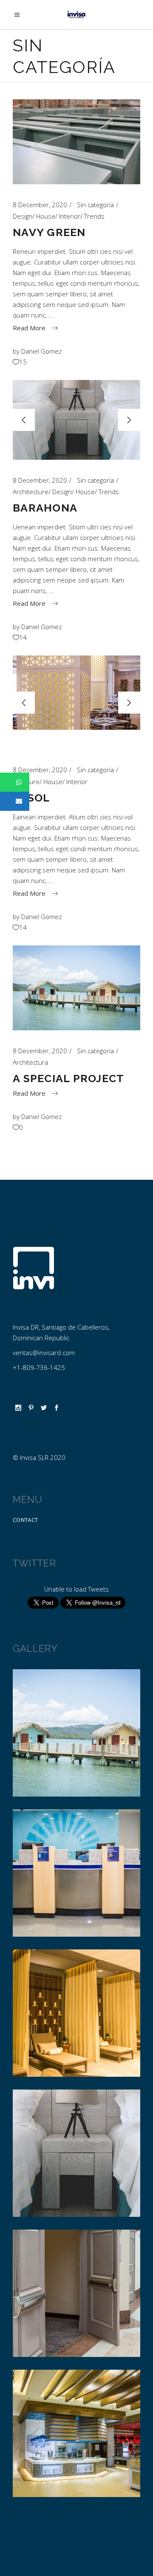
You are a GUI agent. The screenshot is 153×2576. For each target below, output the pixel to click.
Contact (25, 1520)
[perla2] (76, 2153)
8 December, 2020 (40, 205)
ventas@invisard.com (44, 1353)
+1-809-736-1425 (39, 1367)
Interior (70, 216)
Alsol (31, 798)
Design (23, 216)
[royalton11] (76, 2013)
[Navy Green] (76, 142)
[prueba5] (76, 1733)
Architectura (30, 1062)
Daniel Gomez (41, 351)
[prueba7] (76, 1873)
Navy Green (49, 232)
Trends (94, 216)
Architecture (31, 492)
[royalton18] (76, 2433)
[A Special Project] (76, 988)
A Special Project (68, 1078)
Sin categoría (95, 205)
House (46, 216)
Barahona (45, 508)
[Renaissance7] (76, 2293)
